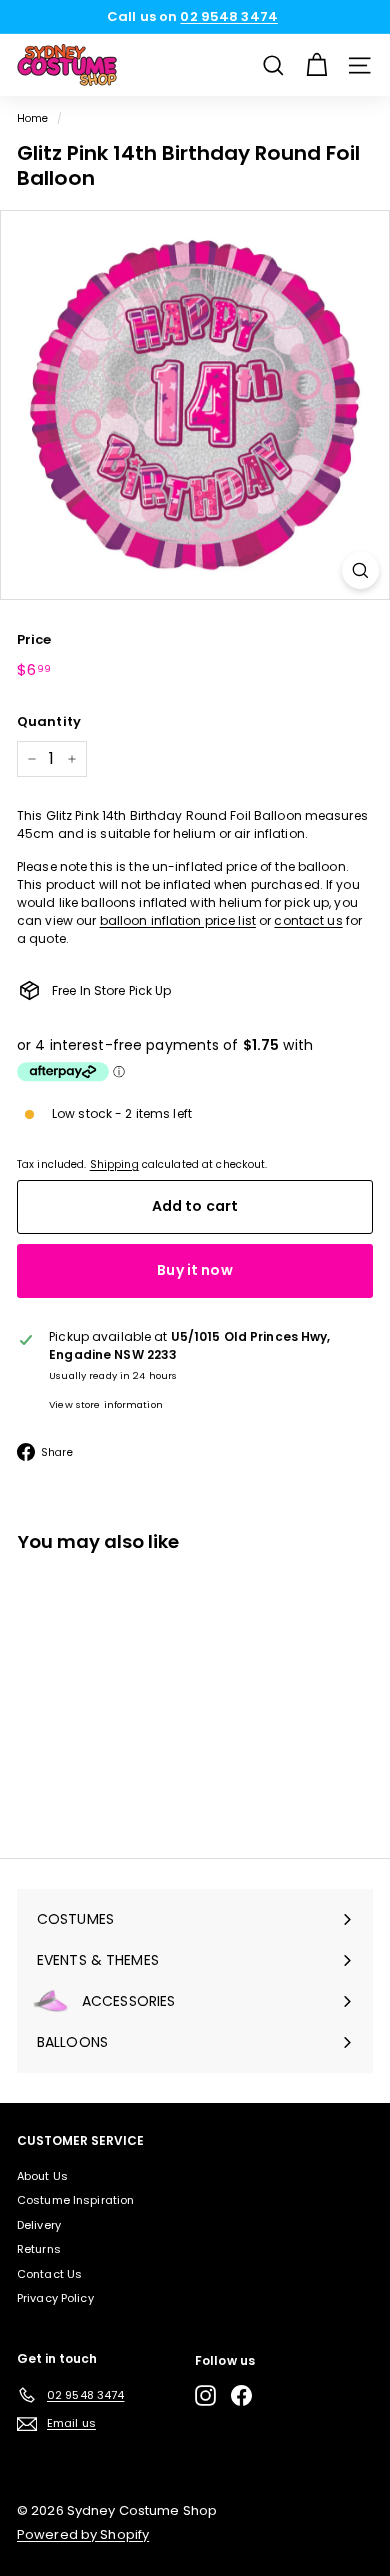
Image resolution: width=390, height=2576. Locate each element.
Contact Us (49, 2274)
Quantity (49, 721)
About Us (42, 2176)
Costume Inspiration (75, 2200)
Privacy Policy (55, 2298)
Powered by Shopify (83, 2534)
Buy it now (194, 1270)
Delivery (39, 2225)
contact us (308, 920)
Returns (39, 2249)
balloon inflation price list (178, 920)
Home (32, 118)
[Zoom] (360, 570)
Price (34, 639)
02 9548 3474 (228, 16)
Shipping (114, 1164)
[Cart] (316, 65)
